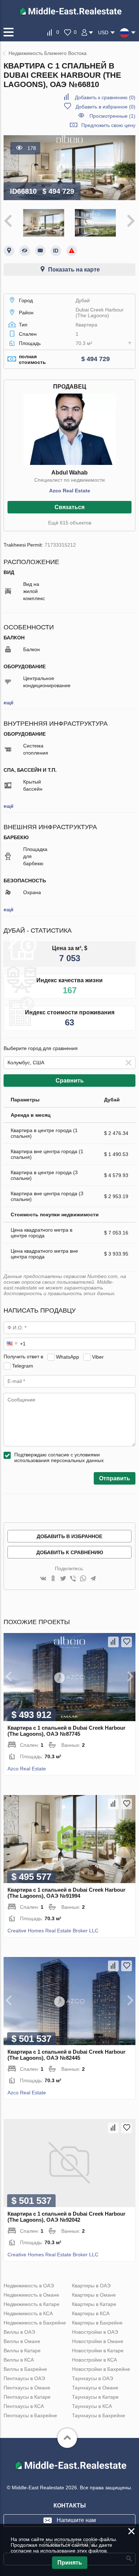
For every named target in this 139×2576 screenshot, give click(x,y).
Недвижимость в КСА (28, 2313)
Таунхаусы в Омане (95, 2388)
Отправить (115, 1478)
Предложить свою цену (108, 125)
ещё (9, 703)
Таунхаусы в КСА (92, 2406)
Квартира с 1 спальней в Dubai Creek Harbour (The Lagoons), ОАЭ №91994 (66, 1893)
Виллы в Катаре (22, 2351)
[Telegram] (93, 1579)
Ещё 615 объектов (70, 523)
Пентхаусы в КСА (24, 2406)
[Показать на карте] (9, 251)
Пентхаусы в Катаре (27, 2397)
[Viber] (73, 1579)
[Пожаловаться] (72, 251)
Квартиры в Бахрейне (97, 2323)
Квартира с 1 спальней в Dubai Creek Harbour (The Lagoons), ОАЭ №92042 (66, 2217)
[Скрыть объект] (25, 251)
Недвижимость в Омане (31, 2295)
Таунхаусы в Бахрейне (99, 2415)
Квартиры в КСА (91, 2313)
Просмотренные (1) (112, 116)
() (105, 97)
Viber (98, 1357)
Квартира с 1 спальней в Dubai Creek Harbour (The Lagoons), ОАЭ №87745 (66, 1731)
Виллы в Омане (22, 2341)
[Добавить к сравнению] (113, 1642)
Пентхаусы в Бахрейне (30, 2415)
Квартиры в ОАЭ (91, 2286)
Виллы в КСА (19, 2360)
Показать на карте (74, 270)
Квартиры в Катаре (94, 2304)
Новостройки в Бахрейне (101, 2369)
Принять (70, 2563)
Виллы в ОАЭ (19, 2332)
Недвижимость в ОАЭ (29, 2286)
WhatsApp (68, 1357)
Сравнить (70, 1081)
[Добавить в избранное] (127, 1642)
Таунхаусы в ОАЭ (92, 2378)
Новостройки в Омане (98, 2341)
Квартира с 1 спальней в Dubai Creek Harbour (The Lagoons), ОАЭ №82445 (66, 2055)
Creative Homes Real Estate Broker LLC (53, 1931)
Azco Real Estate (70, 491)
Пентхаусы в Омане (27, 2388)
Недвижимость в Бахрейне (35, 2323)
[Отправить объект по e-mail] (40, 251)
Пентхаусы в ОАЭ (24, 2378)
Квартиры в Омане (94, 2295)
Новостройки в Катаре (98, 2351)
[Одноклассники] (53, 1579)
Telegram (23, 1365)
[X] (63, 1579)
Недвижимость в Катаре (32, 2304)
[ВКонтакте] (43, 1579)
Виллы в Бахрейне (25, 2369)
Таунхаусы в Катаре (95, 2397)
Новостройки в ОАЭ (95, 2332)
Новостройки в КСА (94, 2360)
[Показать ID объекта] (56, 251)
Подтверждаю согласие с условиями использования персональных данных (59, 1457)
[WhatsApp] (83, 1579)
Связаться (69, 507)
